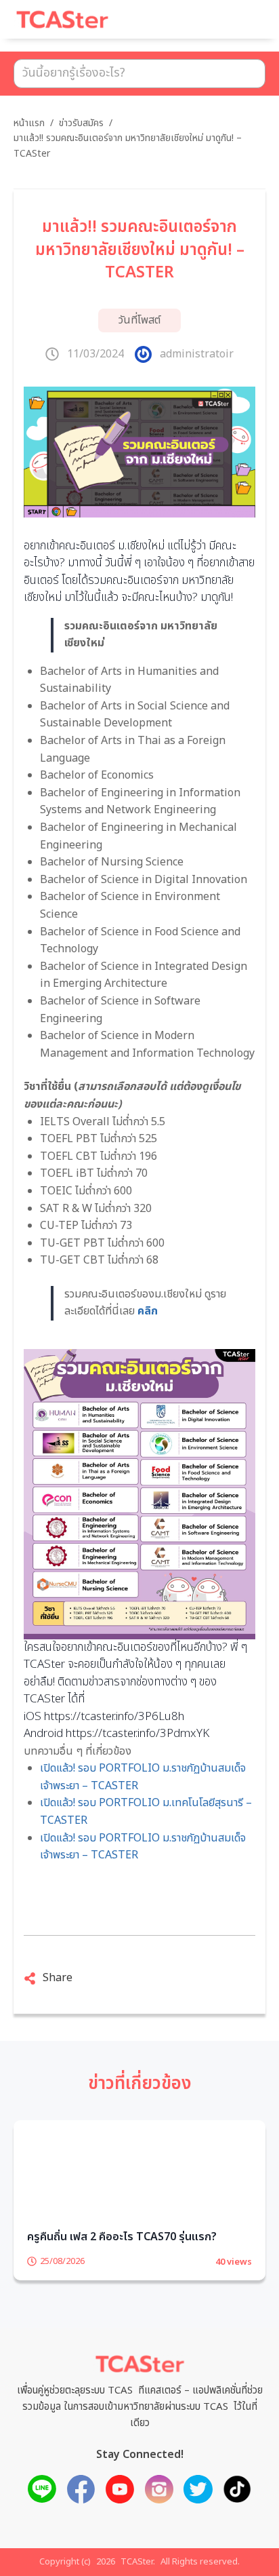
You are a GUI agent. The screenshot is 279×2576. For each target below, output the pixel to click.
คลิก (148, 1311)
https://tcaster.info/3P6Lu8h (114, 1717)
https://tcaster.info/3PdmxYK (137, 1734)
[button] (238, 26)
